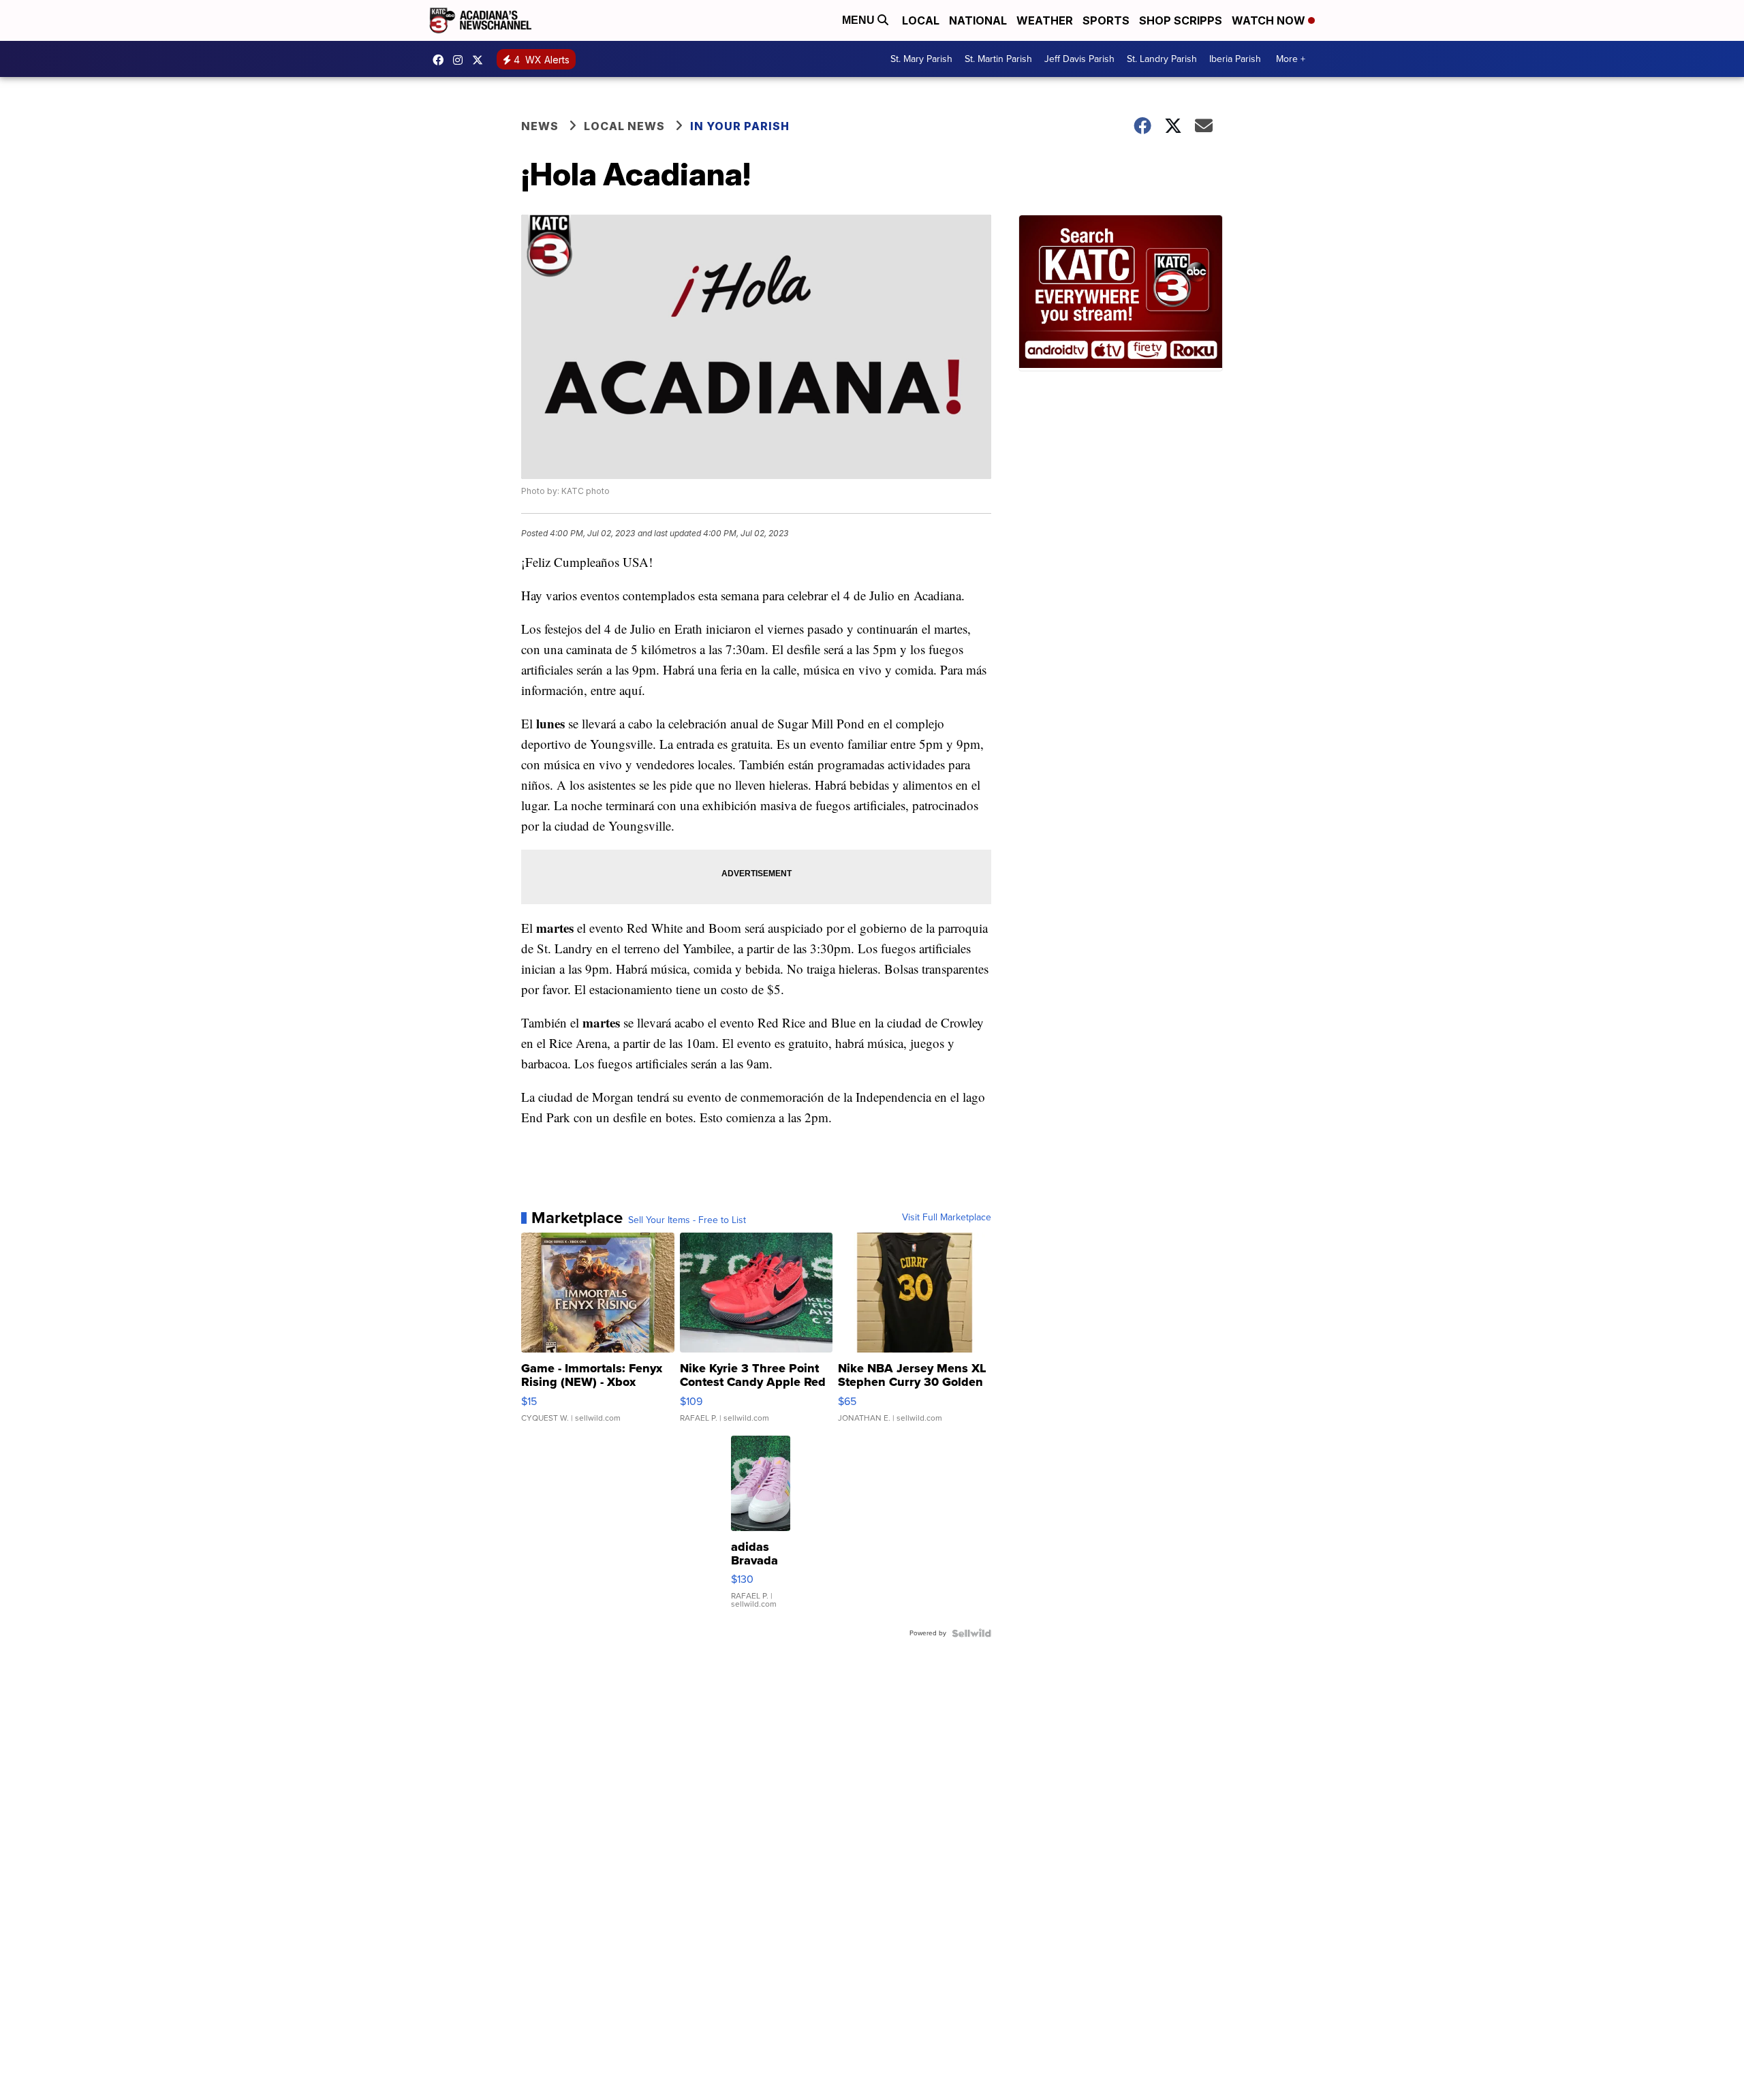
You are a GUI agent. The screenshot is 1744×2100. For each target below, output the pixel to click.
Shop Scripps (1181, 20)
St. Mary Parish (921, 59)
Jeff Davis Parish (1079, 59)
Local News (624, 126)
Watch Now (1270, 20)
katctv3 (441, 60)
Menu (860, 20)
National (978, 20)
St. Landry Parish (1162, 59)
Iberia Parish (1235, 59)
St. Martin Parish (998, 59)
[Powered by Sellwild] (971, 1633)
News (540, 126)
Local (921, 20)
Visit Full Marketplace (947, 1218)
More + (1291, 59)
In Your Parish (740, 126)
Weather (1045, 20)
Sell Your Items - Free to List (687, 1220)
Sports (1106, 20)
